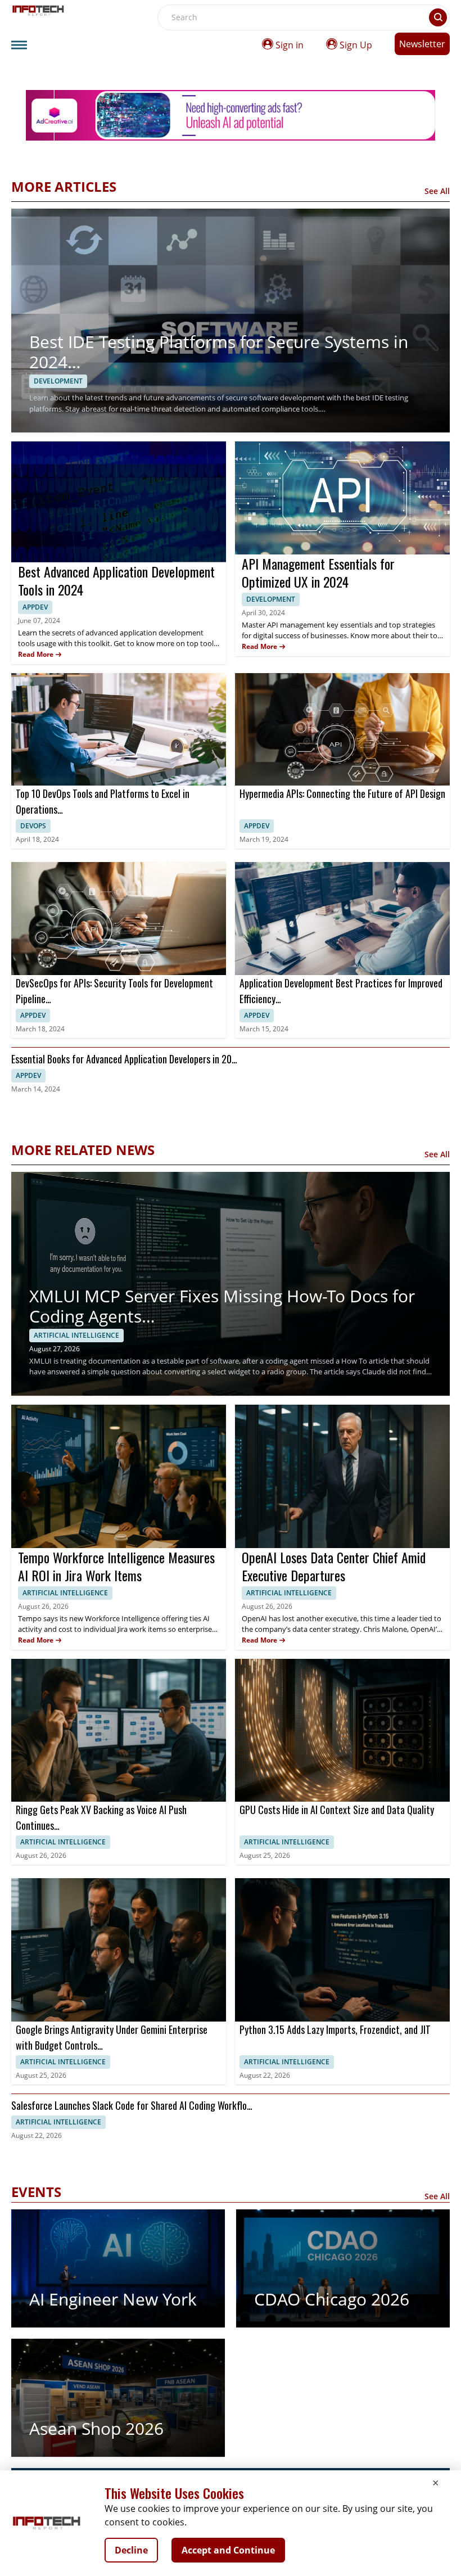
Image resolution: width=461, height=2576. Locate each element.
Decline (131, 2550)
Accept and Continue (228, 2550)
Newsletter (422, 44)
